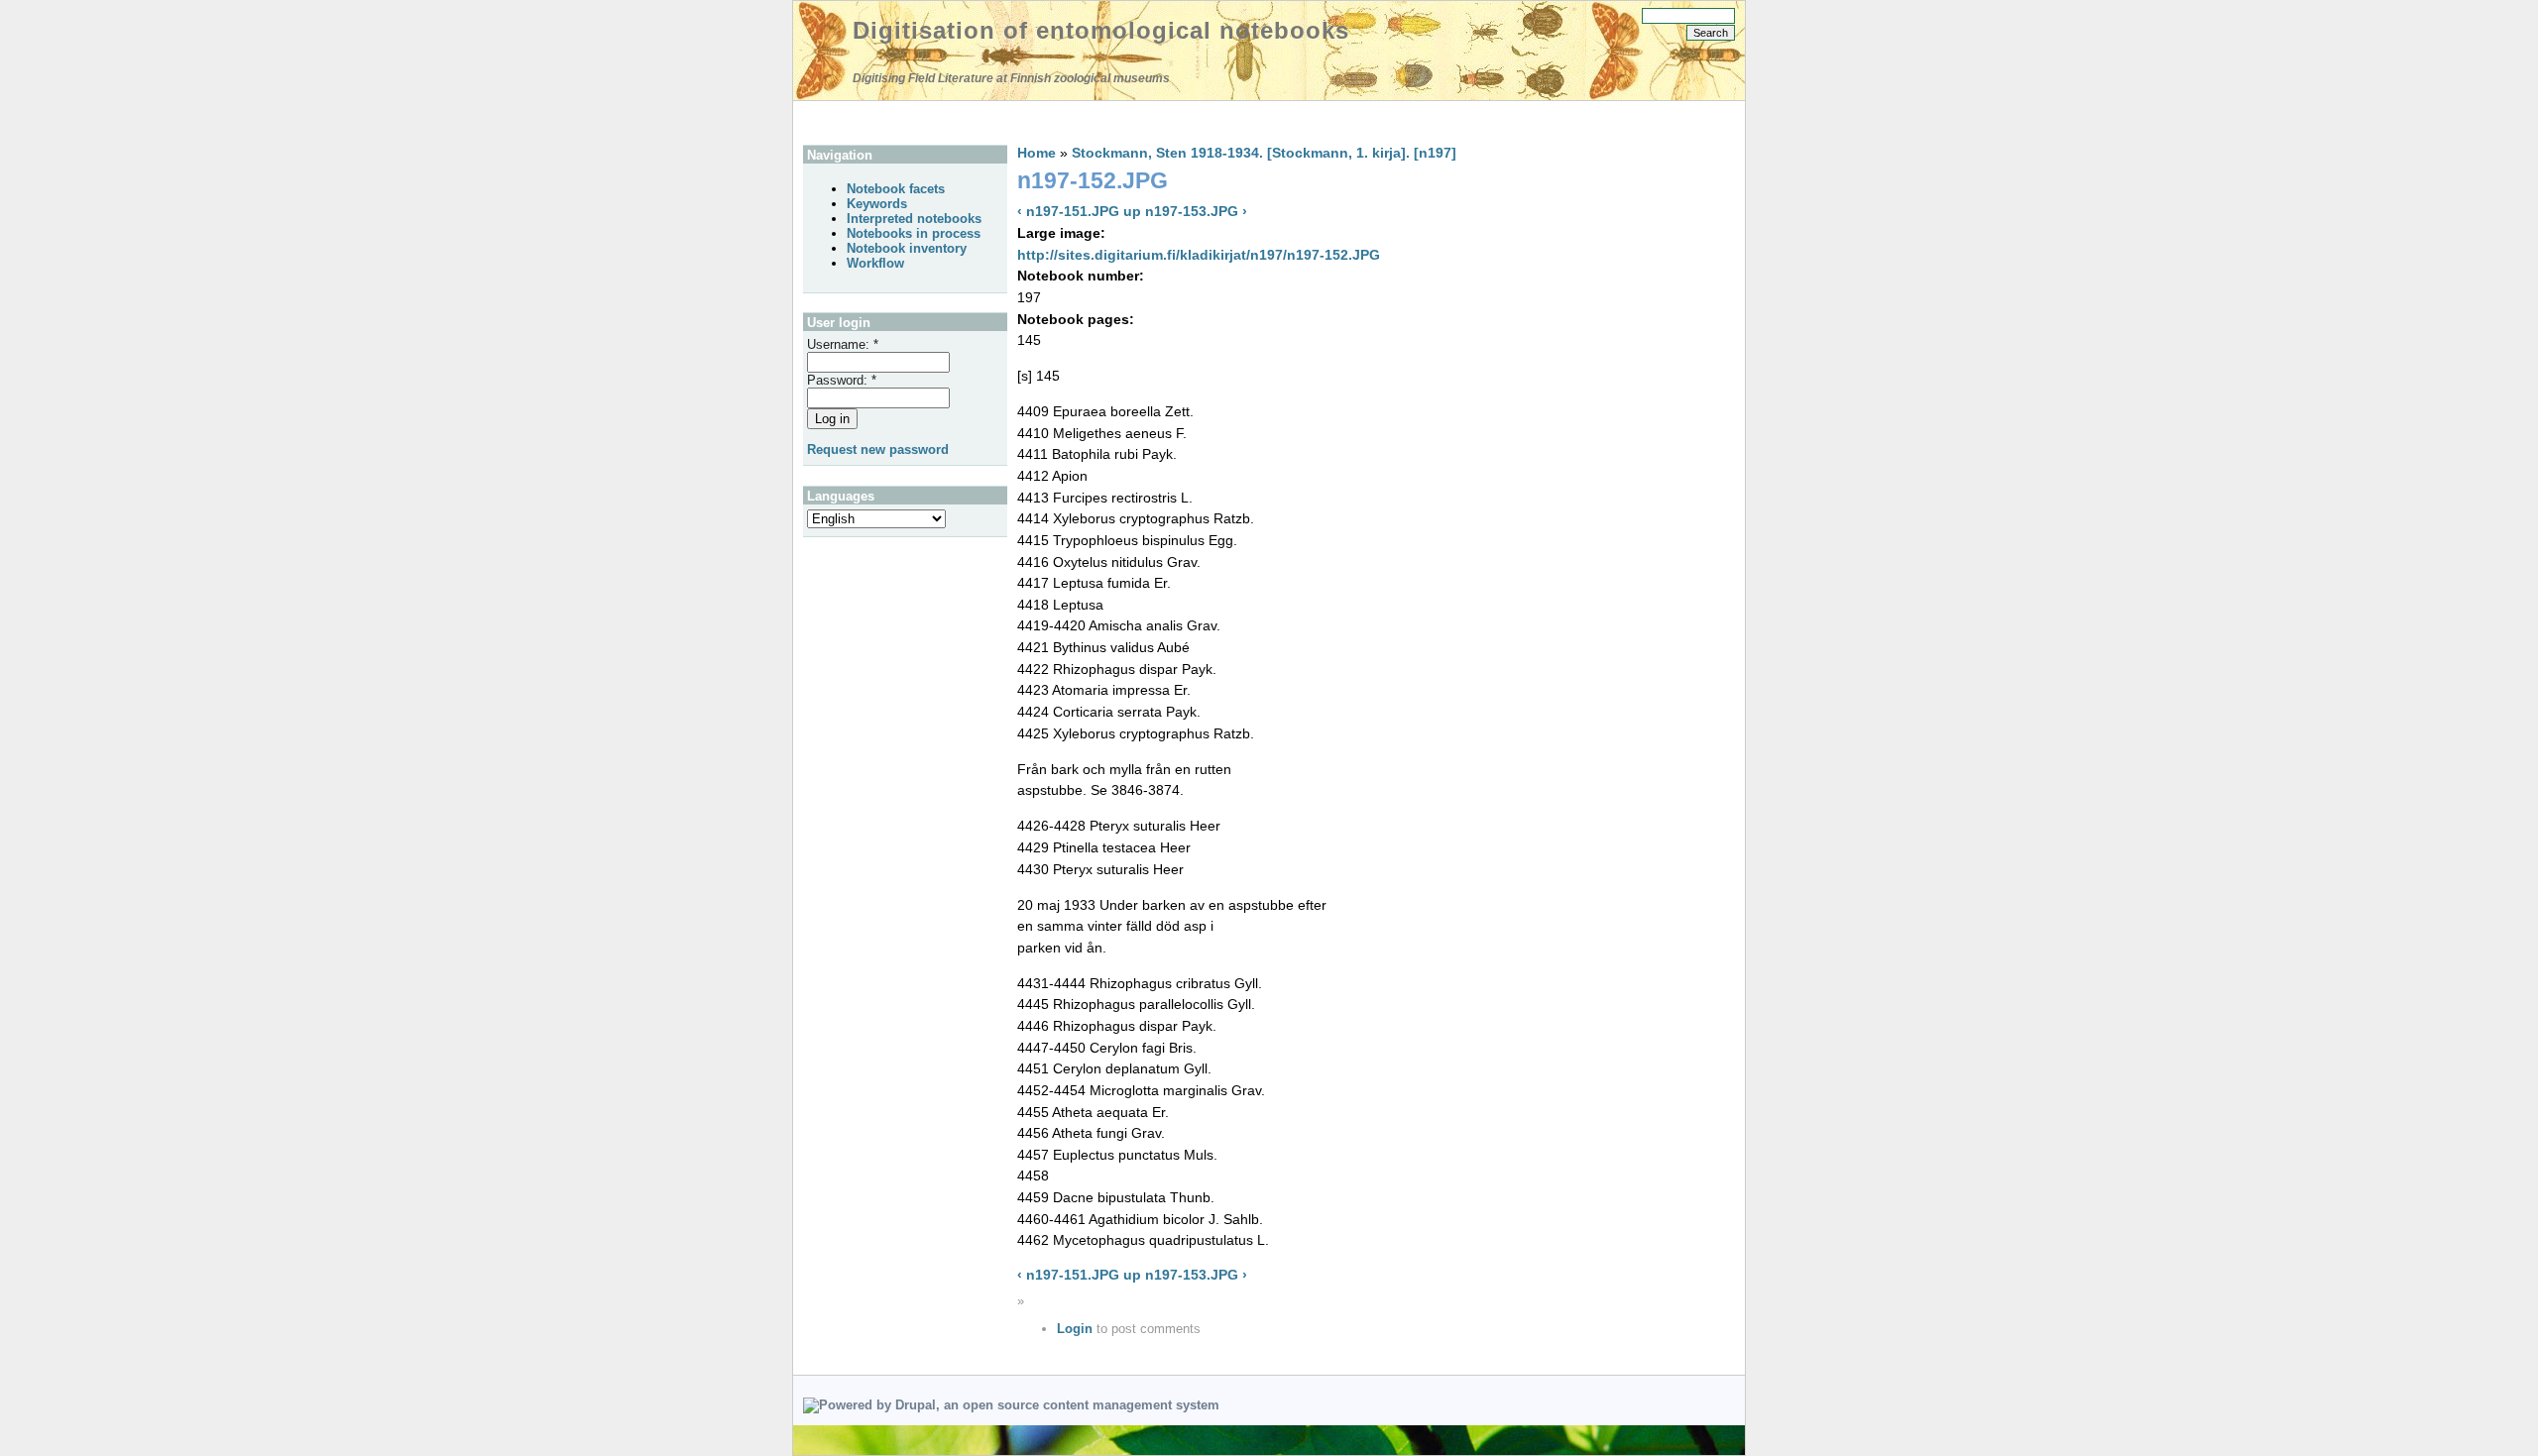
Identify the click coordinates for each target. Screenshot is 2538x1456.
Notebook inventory (907, 248)
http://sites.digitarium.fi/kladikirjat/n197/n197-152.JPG (1199, 255)
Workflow (875, 263)
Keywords (877, 204)
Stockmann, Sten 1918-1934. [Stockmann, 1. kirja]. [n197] (1264, 153)
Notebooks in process (914, 233)
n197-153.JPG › (1196, 211)
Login (1075, 1329)
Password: (842, 380)
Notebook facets (896, 189)
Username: (843, 344)
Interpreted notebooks (914, 219)
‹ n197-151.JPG (1068, 211)
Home (1037, 153)
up (1132, 211)
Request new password (878, 449)
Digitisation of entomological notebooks (1101, 30)
